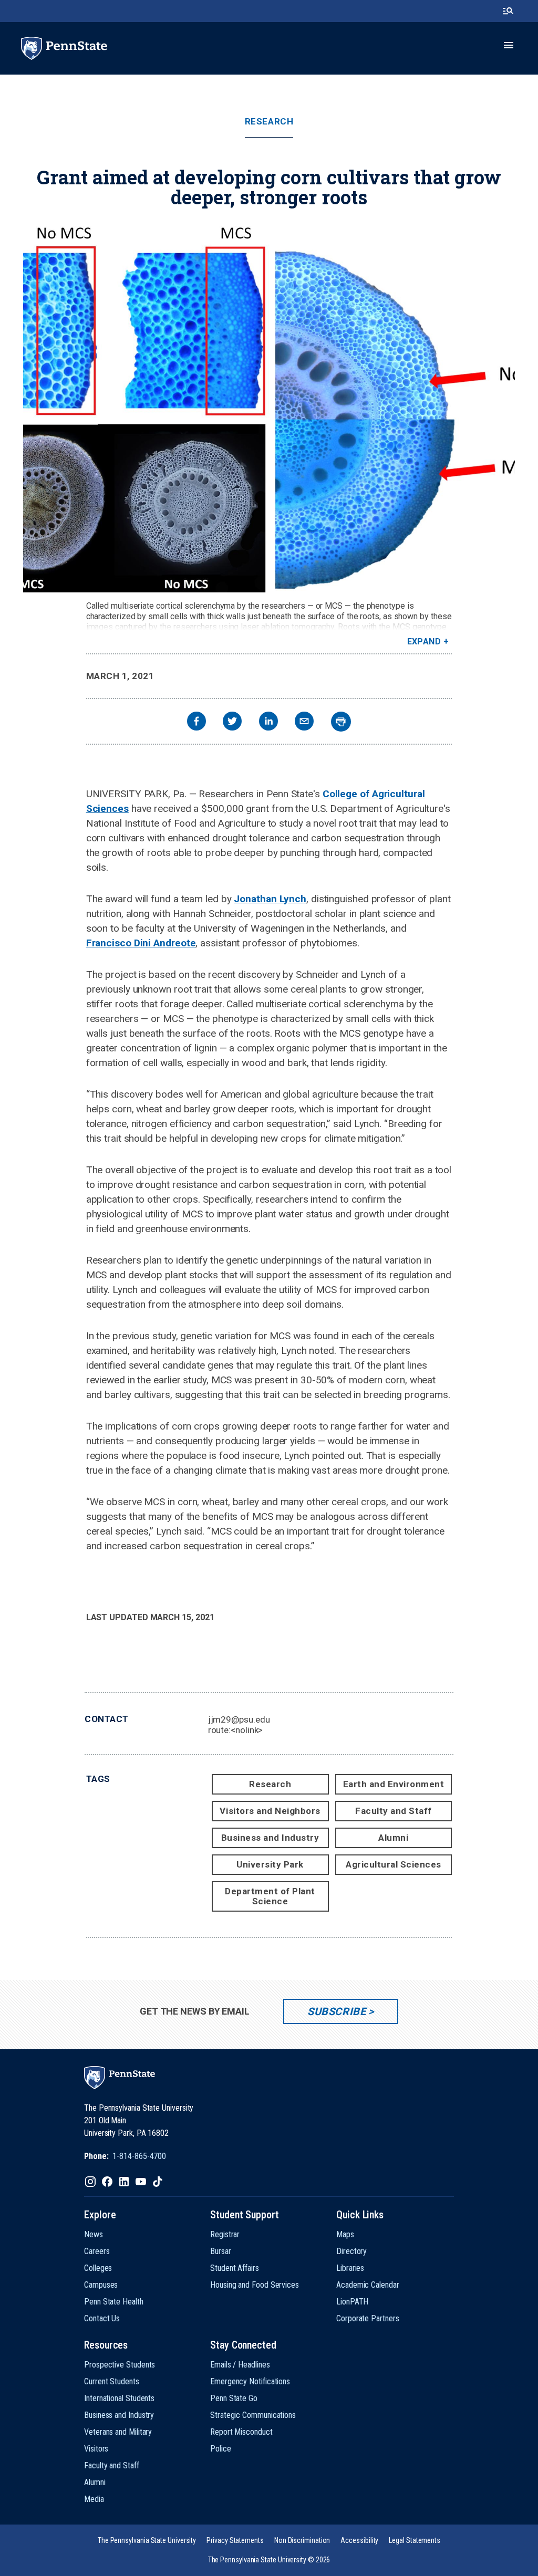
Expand (424, 642)
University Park (270, 1864)
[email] (304, 722)
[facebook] (196, 722)
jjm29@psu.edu (239, 1719)
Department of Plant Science (270, 1896)
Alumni (393, 1838)
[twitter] (232, 722)
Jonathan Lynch (270, 899)
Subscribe (337, 2011)
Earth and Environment (394, 1784)
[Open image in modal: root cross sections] (269, 408)
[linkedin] (268, 722)
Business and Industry (270, 1838)
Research (269, 122)
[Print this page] (341, 722)
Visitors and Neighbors (270, 1811)
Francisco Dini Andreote (141, 943)
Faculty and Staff (394, 1811)
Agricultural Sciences (394, 1864)
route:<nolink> (236, 1730)
